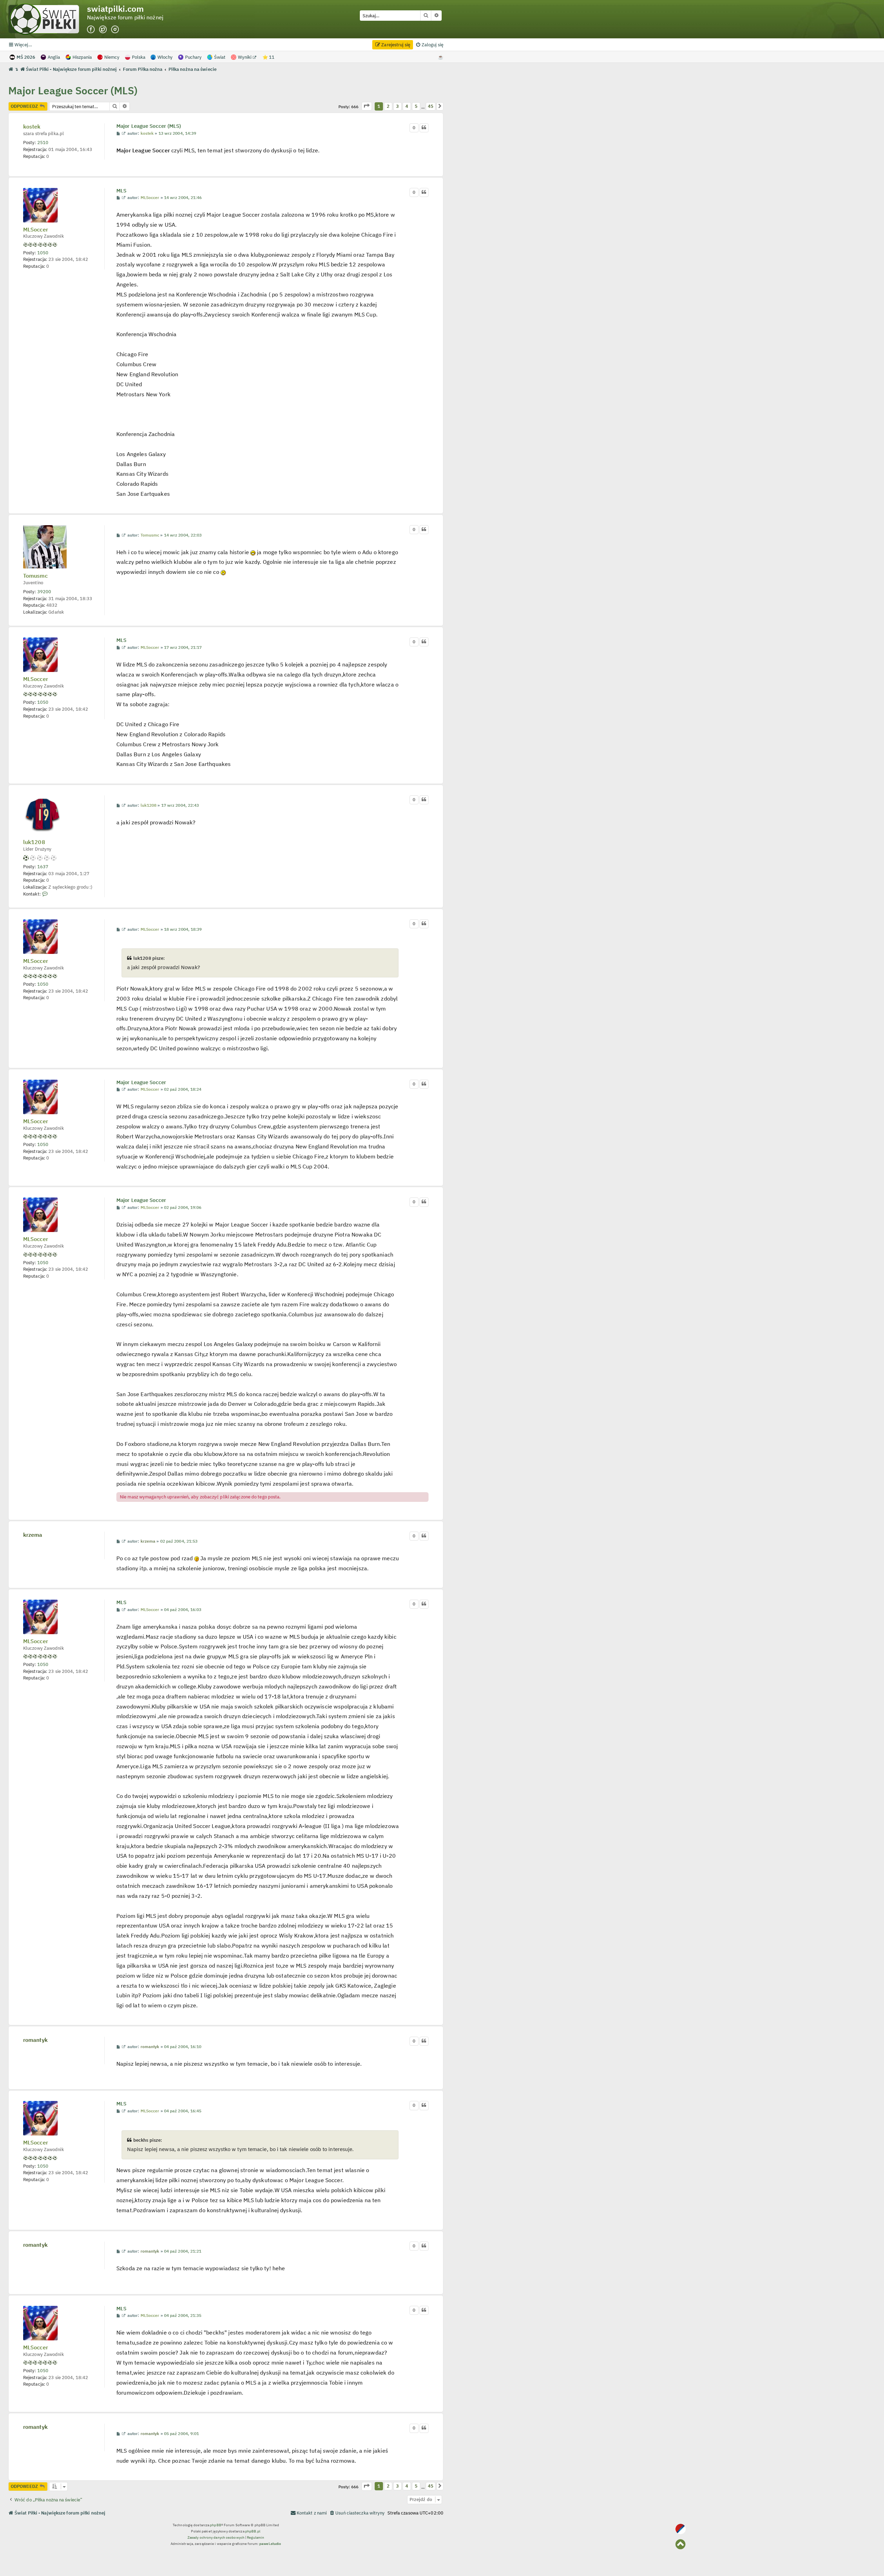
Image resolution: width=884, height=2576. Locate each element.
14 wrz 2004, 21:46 (183, 198)
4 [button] (407, 106)
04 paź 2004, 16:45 (183, 2111)
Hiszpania (82, 57)
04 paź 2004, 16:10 (183, 2047)
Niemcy (112, 57)
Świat (220, 57)
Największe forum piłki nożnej (125, 18)
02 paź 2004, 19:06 (183, 1207)
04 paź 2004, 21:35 (183, 2315)
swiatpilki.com (115, 9)
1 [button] (379, 106)
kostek (32, 127)
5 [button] (416, 106)
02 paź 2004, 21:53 (179, 1541)
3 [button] (397, 106)
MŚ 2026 (26, 57)
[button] (367, 106)
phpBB (216, 2525)
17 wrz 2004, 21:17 (183, 647)
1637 (43, 866)
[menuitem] (429, 45)
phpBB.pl (253, 2531)
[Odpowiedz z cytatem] (424, 128)
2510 (43, 142)
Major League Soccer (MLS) (73, 90)
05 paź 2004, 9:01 (182, 2434)
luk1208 (34, 842)
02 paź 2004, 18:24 (183, 1089)
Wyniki (245, 57)
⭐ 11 (268, 57)
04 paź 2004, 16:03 (183, 1610)
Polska (139, 57)
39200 (44, 591)
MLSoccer (36, 230)
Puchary (193, 57)
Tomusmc (35, 576)
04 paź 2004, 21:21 (183, 2251)
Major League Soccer (141, 1082)
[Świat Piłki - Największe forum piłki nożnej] (48, 19)
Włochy (165, 57)
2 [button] (388, 106)
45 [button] (430, 106)
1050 (43, 253)
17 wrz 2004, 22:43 (180, 805)
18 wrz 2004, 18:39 (183, 929)
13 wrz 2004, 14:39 (177, 133)
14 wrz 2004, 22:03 (183, 535)
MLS (121, 191)
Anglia (54, 57)
